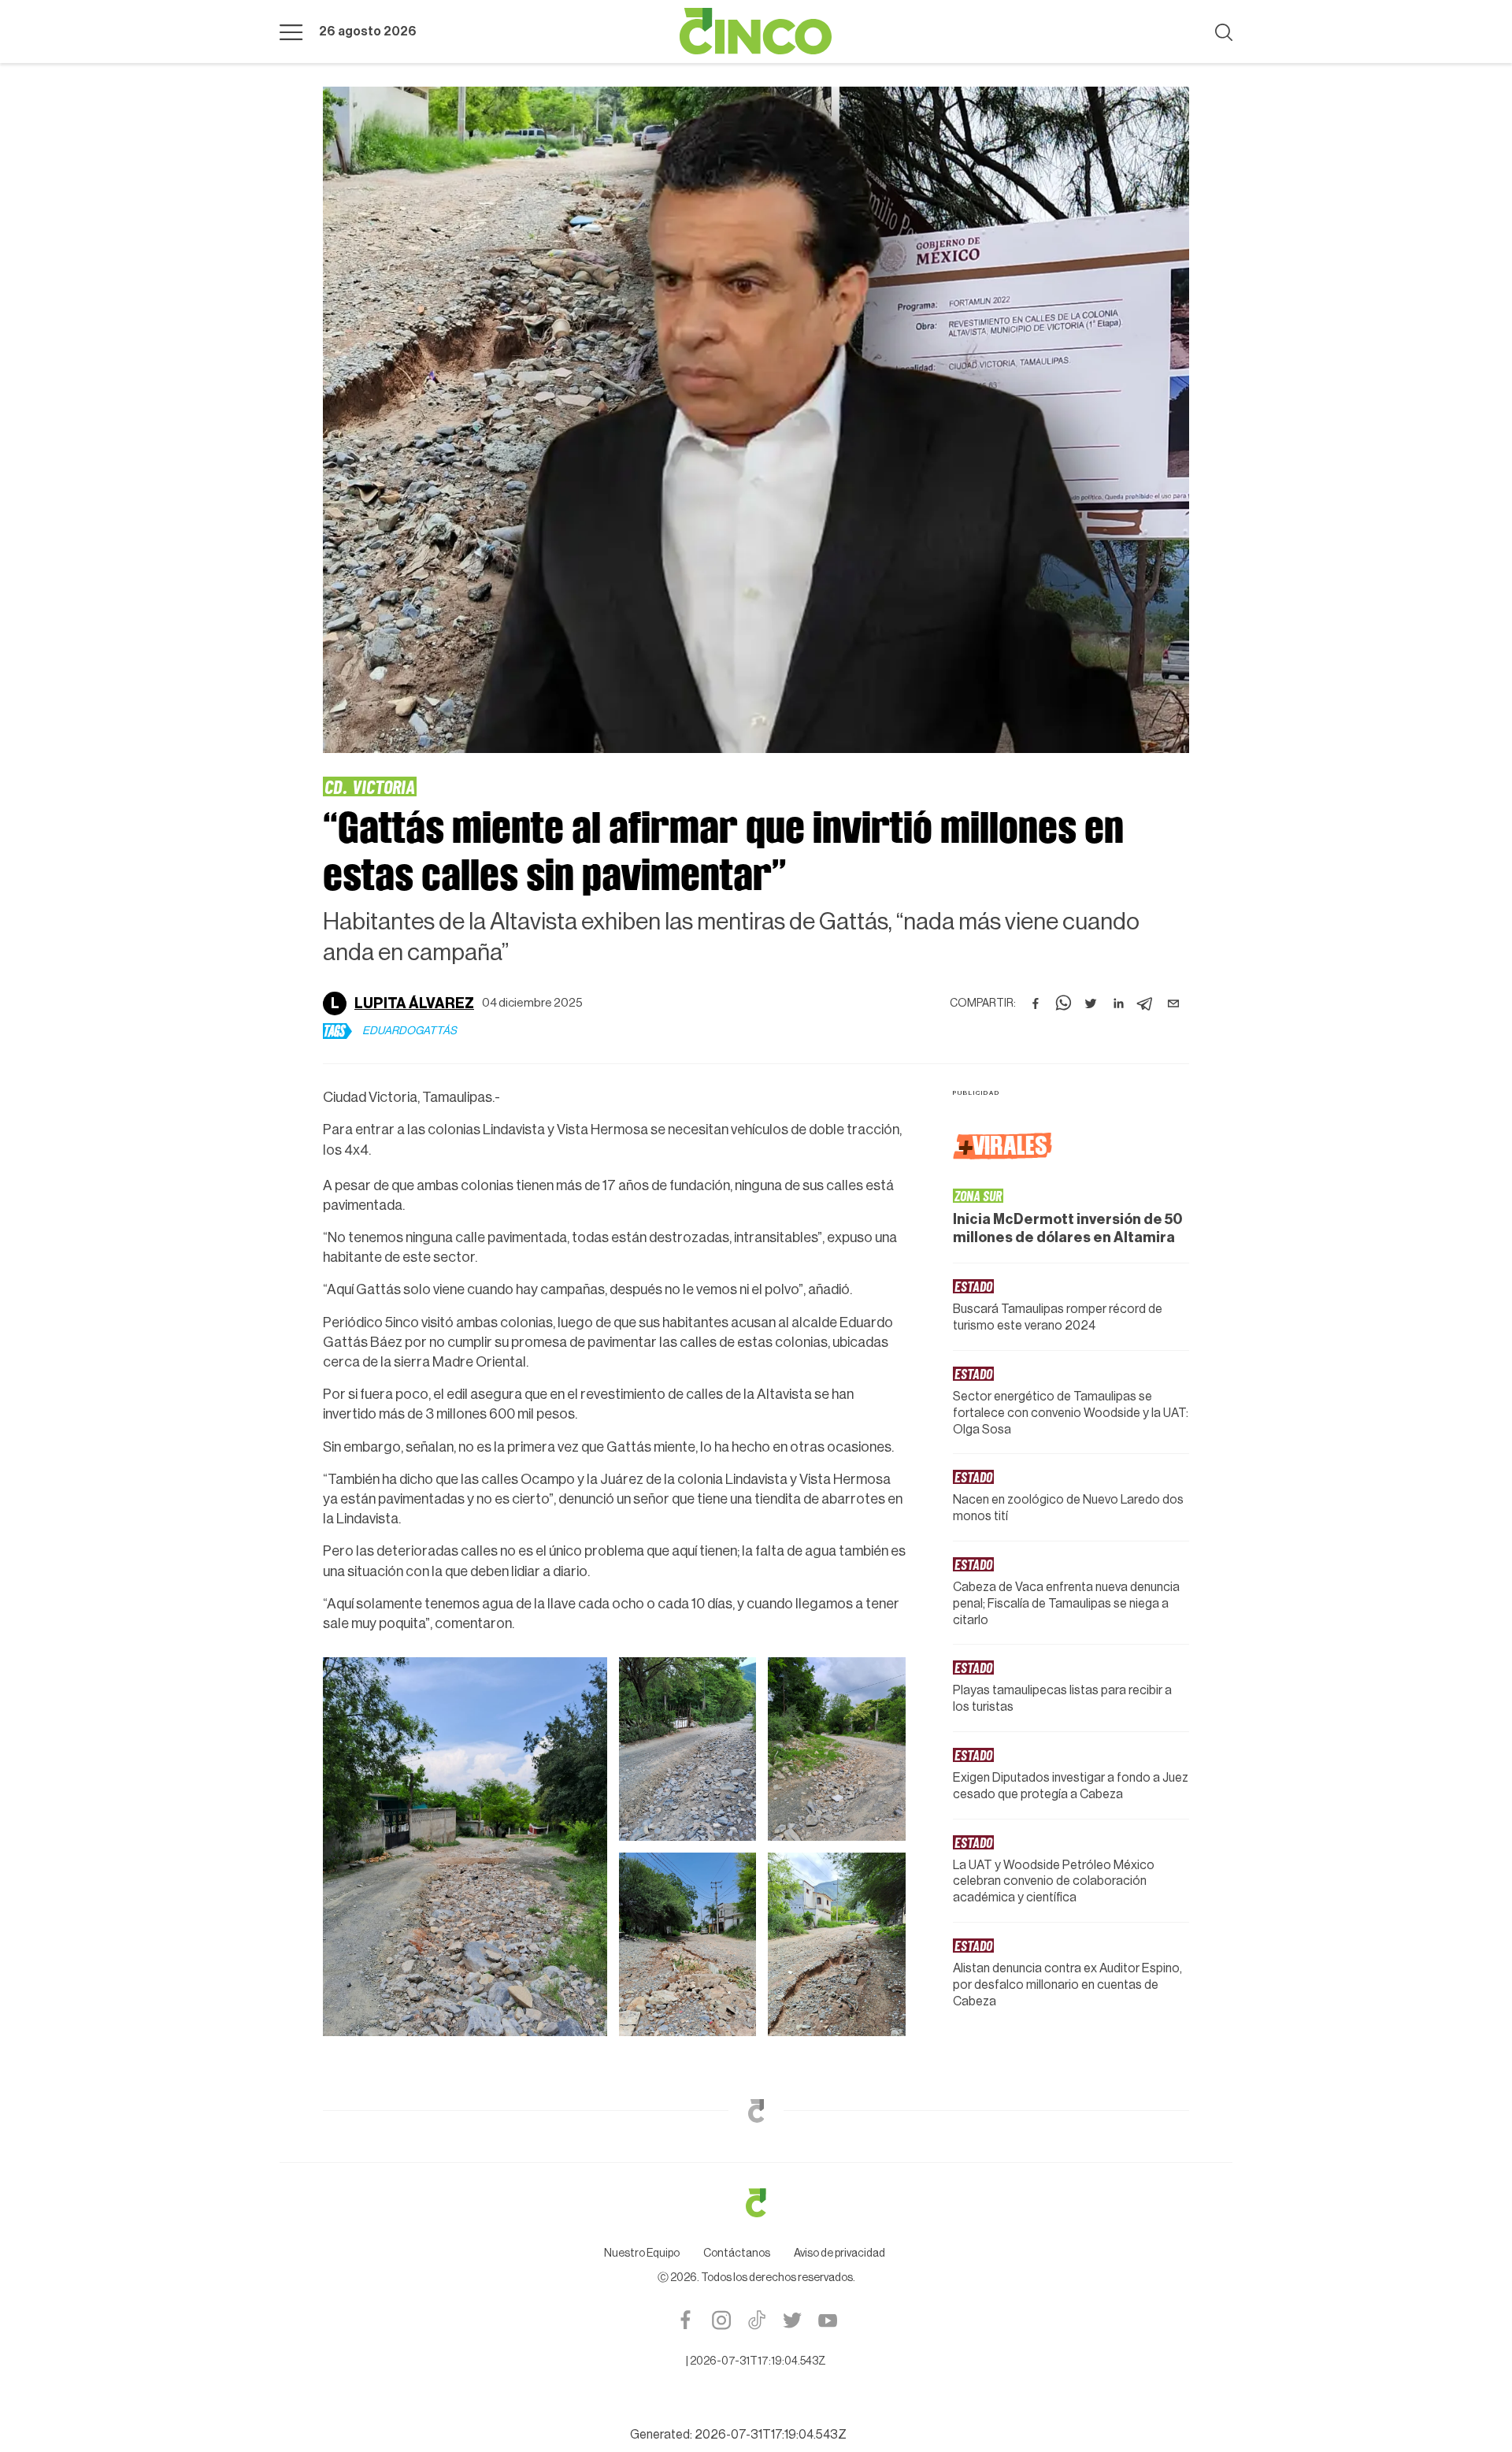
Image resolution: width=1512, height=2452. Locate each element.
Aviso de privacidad (839, 2254)
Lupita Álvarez (414, 1003)
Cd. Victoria (370, 786)
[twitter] (1091, 1003)
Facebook (686, 2320)
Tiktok (756, 2320)
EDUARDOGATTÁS (409, 1031)
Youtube (827, 2320)
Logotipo (756, 32)
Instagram (721, 2320)
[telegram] (1146, 1003)
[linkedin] (1118, 1003)
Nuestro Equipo (642, 2254)
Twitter (792, 2320)
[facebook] (1036, 1003)
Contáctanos (737, 2254)
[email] (1173, 1003)
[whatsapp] (1063, 1003)
